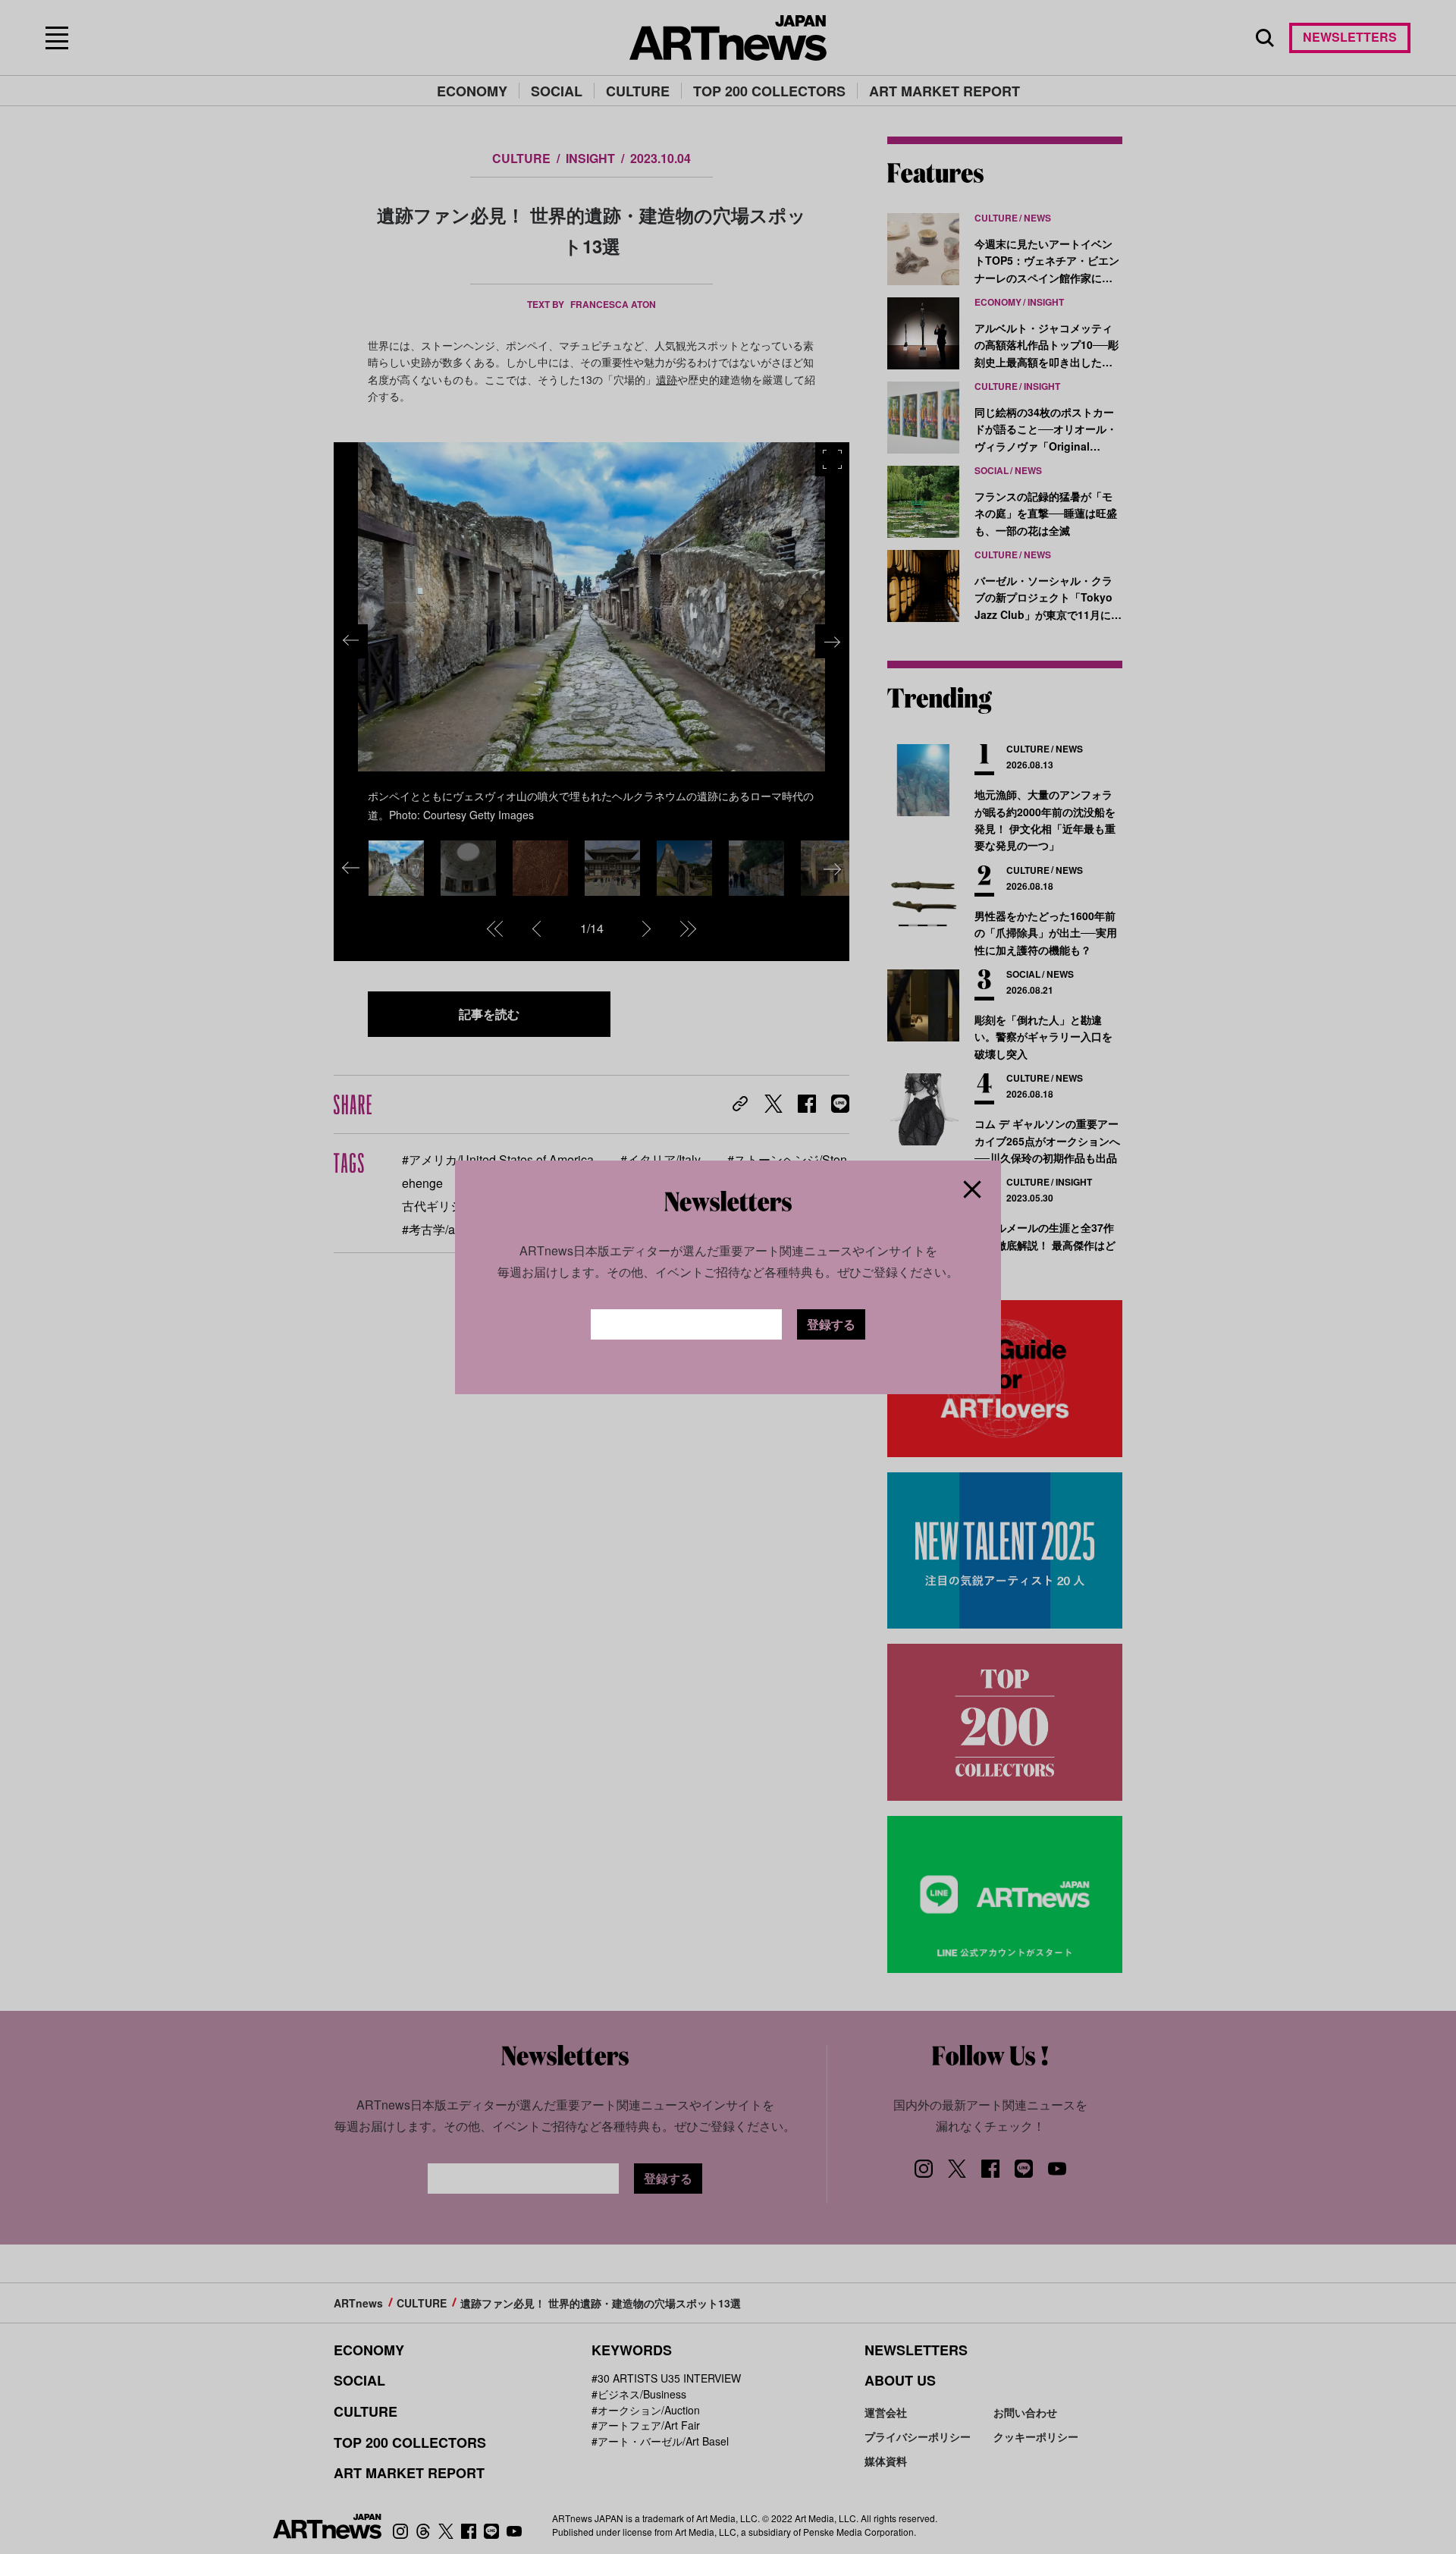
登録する (831, 1324)
